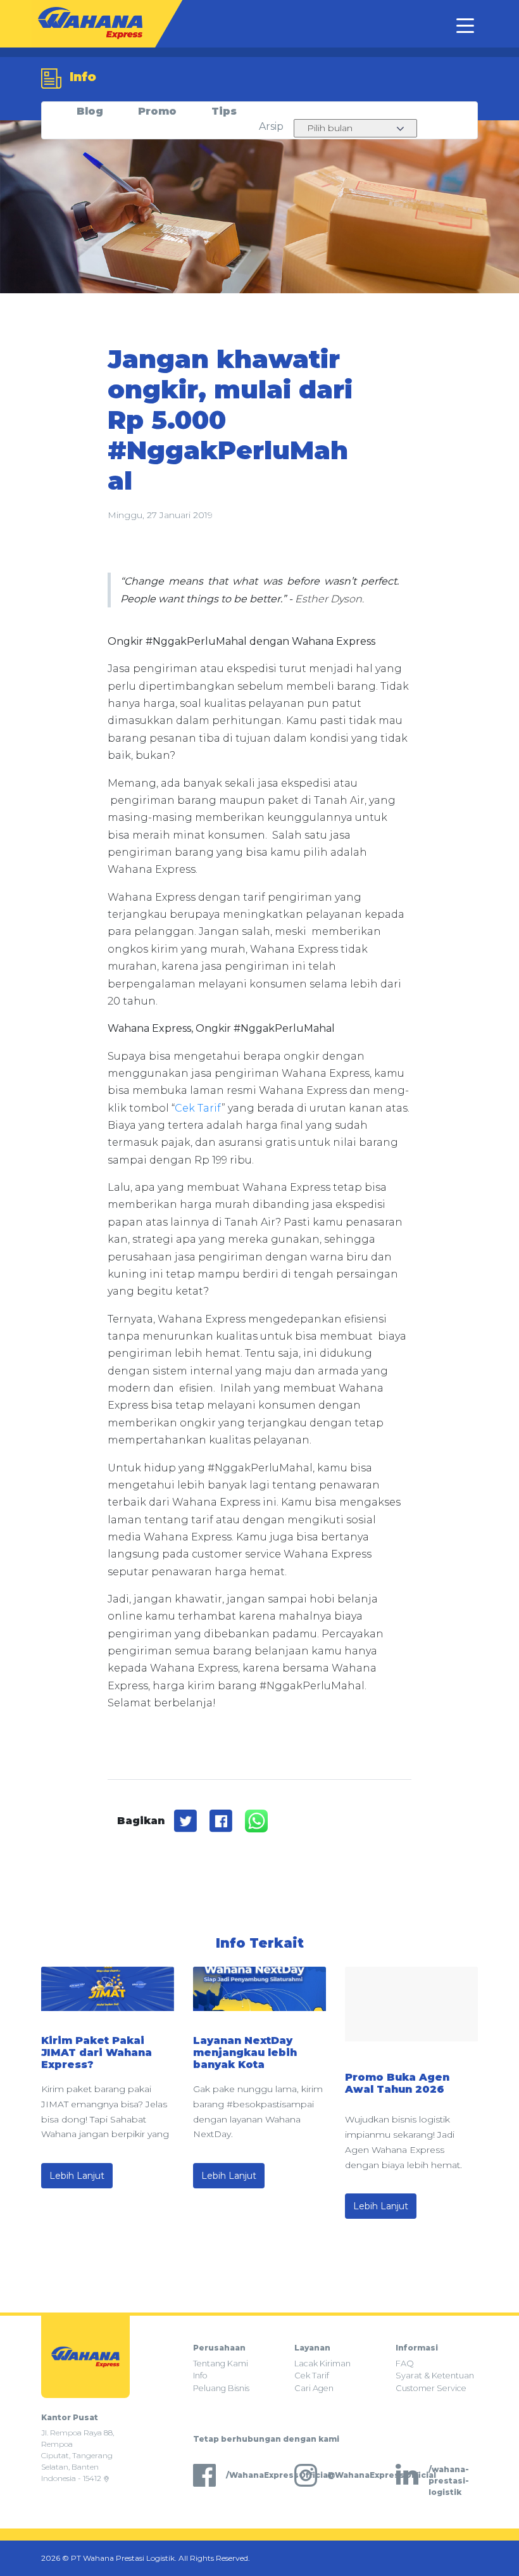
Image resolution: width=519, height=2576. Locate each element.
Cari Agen (314, 2388)
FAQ (405, 2363)
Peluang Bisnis (221, 2388)
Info (200, 2376)
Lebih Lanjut (77, 2176)
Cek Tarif (198, 1108)
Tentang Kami (221, 2363)
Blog (90, 111)
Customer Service (431, 2388)
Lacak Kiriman (322, 2363)
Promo (157, 111)
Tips (224, 111)
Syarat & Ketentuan (435, 2376)
